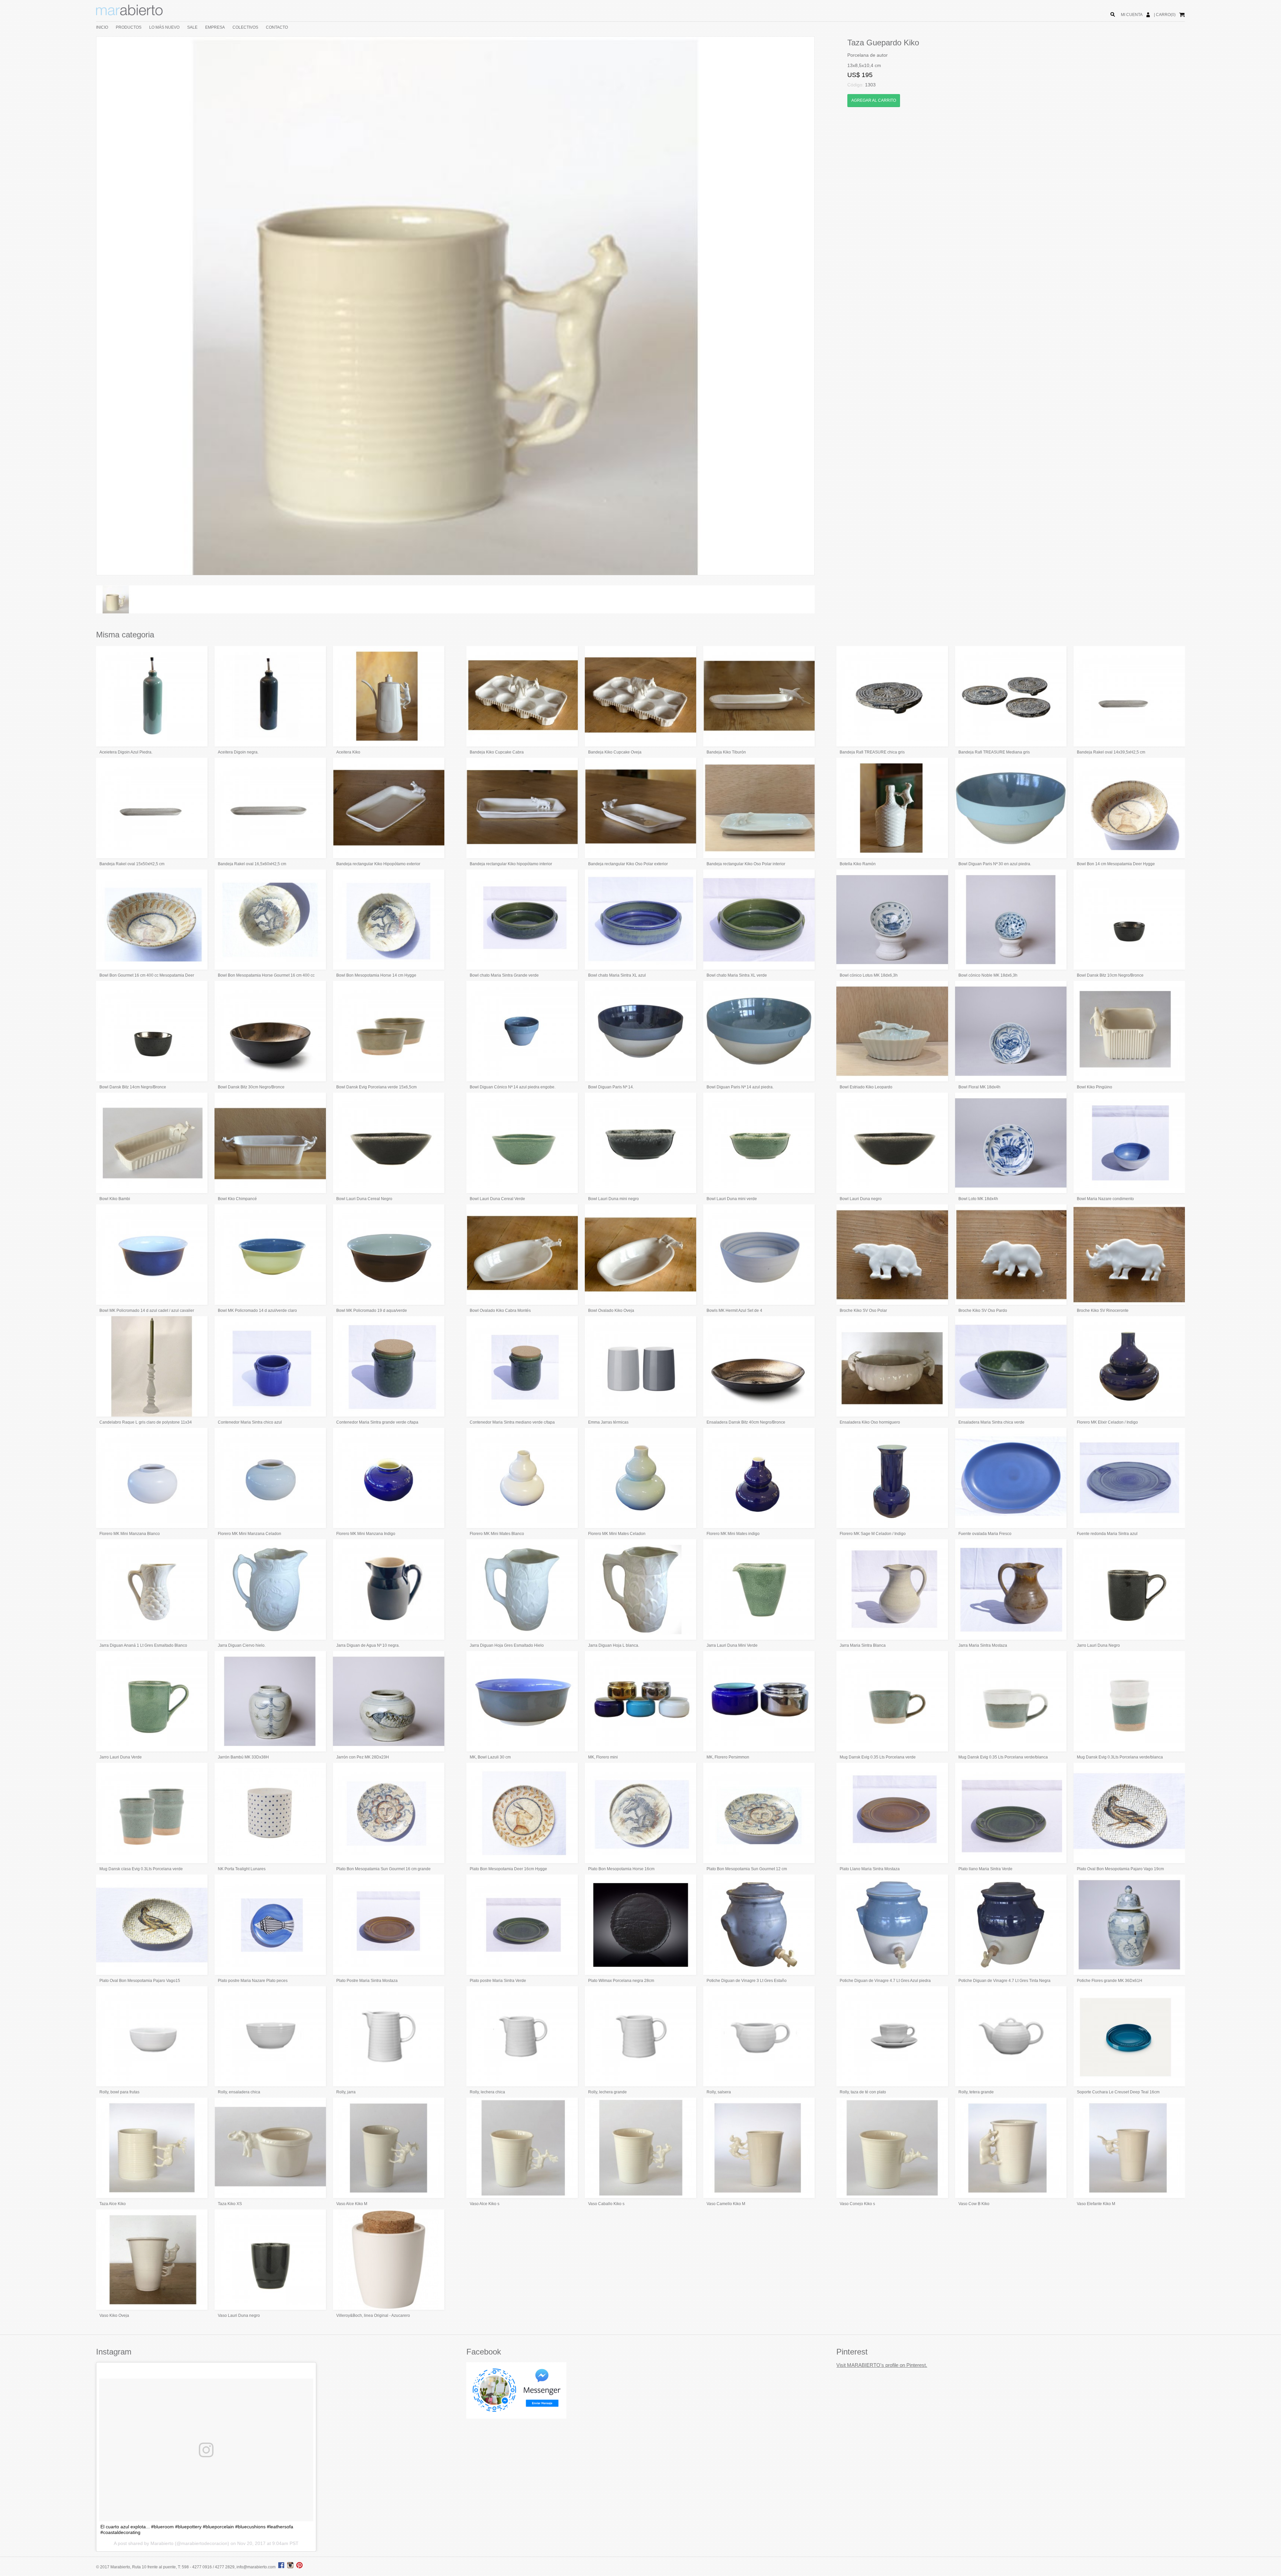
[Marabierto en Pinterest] (299, 2567)
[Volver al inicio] (129, 14)
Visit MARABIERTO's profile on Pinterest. (882, 2365)
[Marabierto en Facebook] (281, 2567)
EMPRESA (215, 27)
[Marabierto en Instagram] (291, 2567)
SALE (192, 27)
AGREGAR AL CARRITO (874, 100)
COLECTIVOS (245, 27)
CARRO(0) (1166, 15)
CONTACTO (277, 27)
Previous (86, 306)
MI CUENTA (1132, 15)
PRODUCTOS (129, 27)
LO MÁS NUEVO (164, 27)
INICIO (102, 27)
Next (824, 306)
